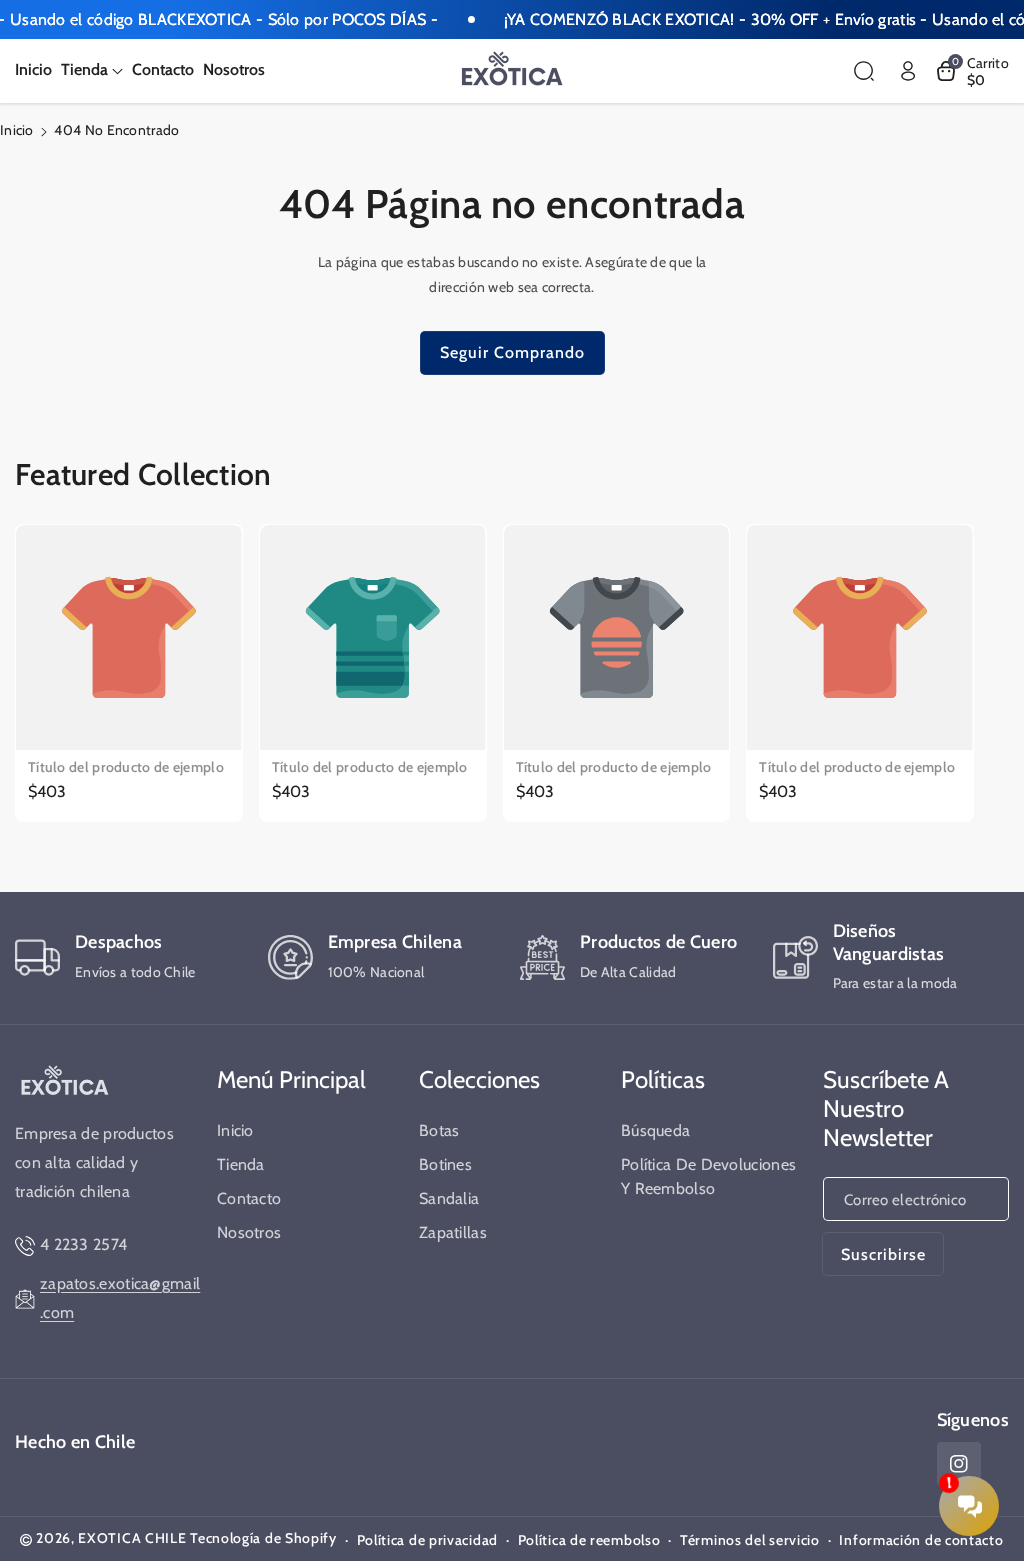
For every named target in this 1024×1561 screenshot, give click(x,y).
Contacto (249, 1198)
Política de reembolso (589, 1540)
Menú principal (291, 1079)
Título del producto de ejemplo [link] (126, 767)
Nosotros (249, 1232)
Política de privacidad (427, 1540)
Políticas (663, 1079)
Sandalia (449, 1198)
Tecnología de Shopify (263, 1538)
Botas (439, 1130)
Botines (445, 1164)
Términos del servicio (750, 1540)
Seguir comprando (512, 352)
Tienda (241, 1164)
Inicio (17, 130)
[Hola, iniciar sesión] (908, 71)
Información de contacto (921, 1540)
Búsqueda (655, 1130)
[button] (92, 70)
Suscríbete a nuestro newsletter (886, 1108)
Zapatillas (453, 1232)
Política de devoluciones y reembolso (708, 1176)
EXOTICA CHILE (132, 1538)
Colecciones (479, 1079)
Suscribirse (883, 1254)
